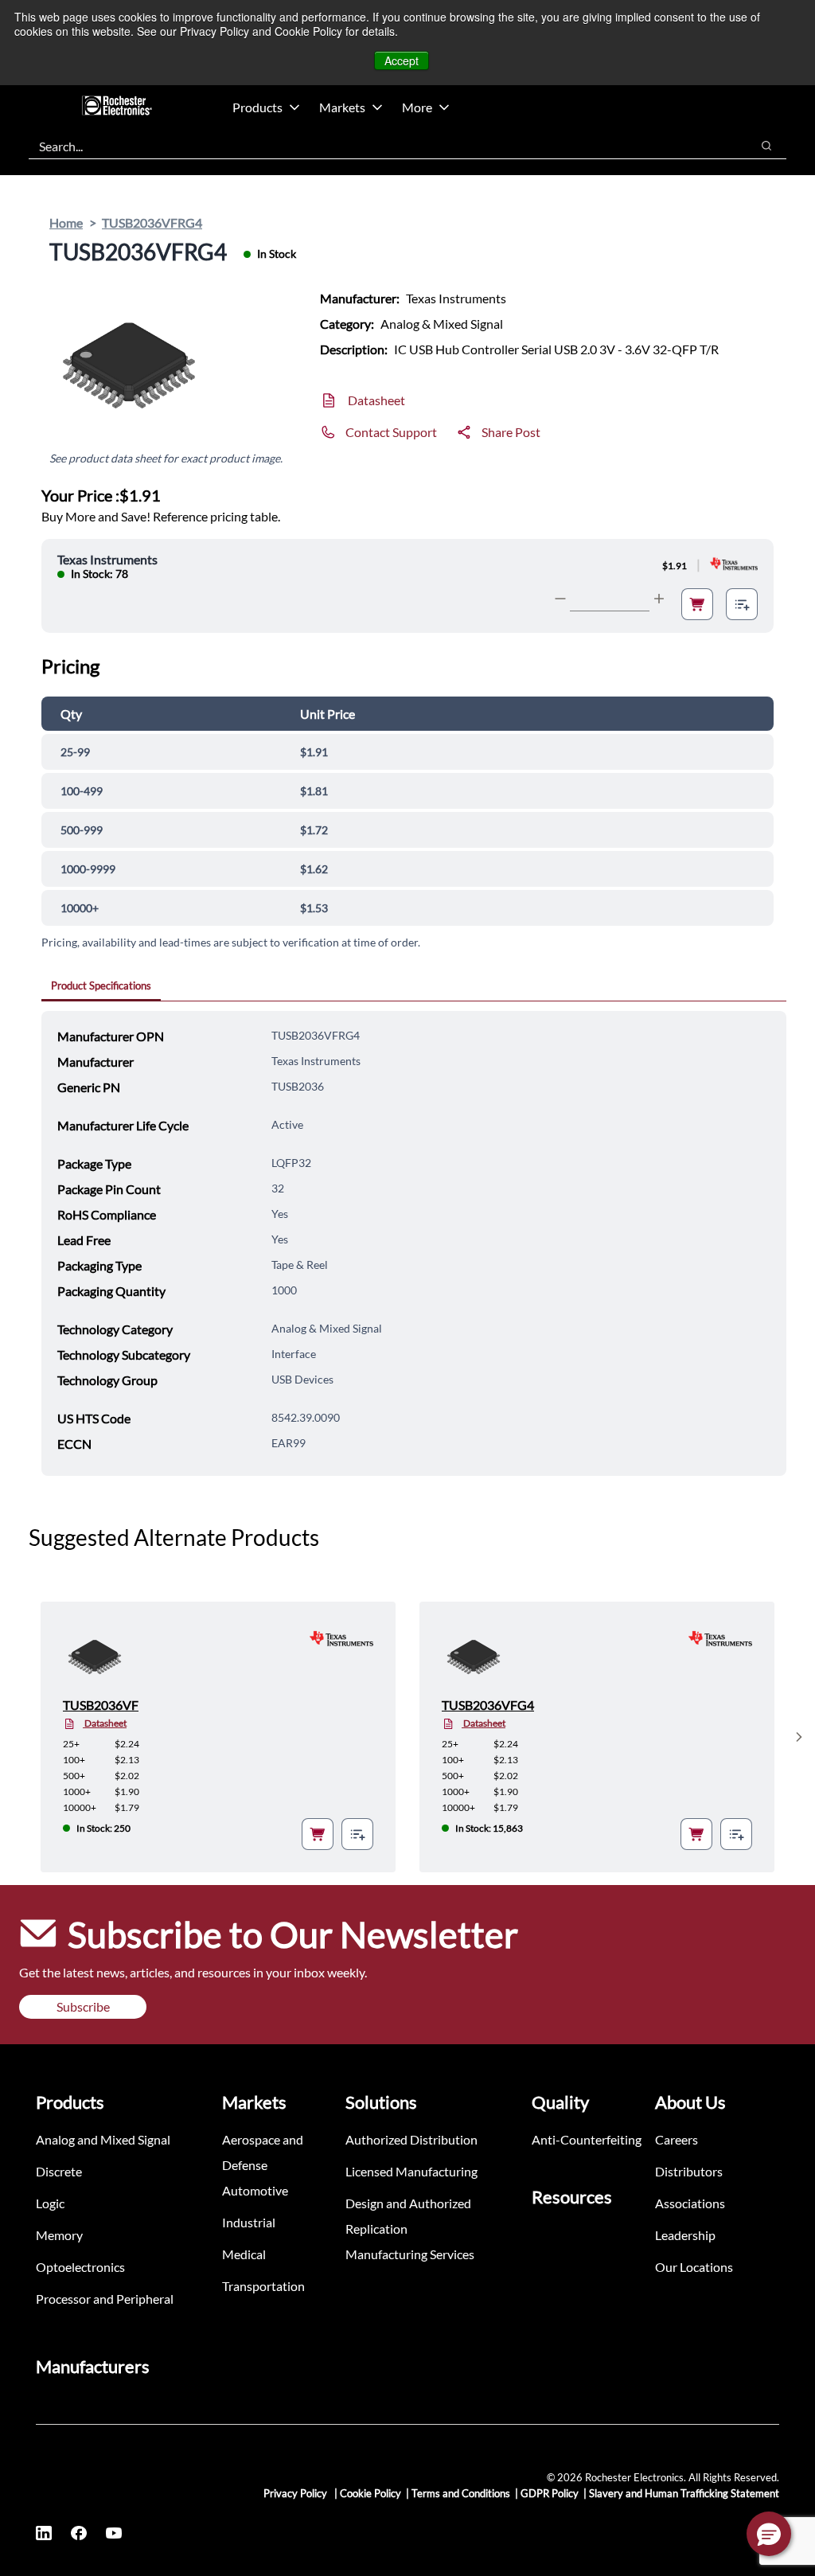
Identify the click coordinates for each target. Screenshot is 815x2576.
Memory (59, 2235)
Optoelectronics (80, 2267)
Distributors (689, 2171)
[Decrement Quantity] (560, 599)
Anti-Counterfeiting (587, 2139)
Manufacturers (93, 2366)
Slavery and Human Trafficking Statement (684, 2493)
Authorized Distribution (411, 2139)
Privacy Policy (296, 2493)
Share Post (511, 432)
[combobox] (382, 146)
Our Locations (694, 2267)
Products (257, 107)
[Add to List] (742, 604)
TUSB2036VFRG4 (152, 222)
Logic (50, 2203)
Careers (677, 2139)
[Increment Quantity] (659, 599)
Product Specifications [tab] (101, 986)
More (417, 107)
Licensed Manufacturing (411, 2171)
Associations (690, 2203)
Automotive (255, 2190)
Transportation (263, 2286)
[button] (769, 2534)
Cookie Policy (370, 2493)
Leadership (685, 2235)
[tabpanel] (414, 1243)
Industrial (249, 2222)
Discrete (59, 2171)
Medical (244, 2254)
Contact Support (391, 432)
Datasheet (376, 400)
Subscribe (83, 2006)
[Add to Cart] (697, 604)
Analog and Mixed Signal (103, 2139)
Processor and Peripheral (105, 2299)
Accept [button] (402, 60)
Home (66, 222)
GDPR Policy (550, 2493)
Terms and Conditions (461, 2493)
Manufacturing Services (410, 2254)
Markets (342, 107)
